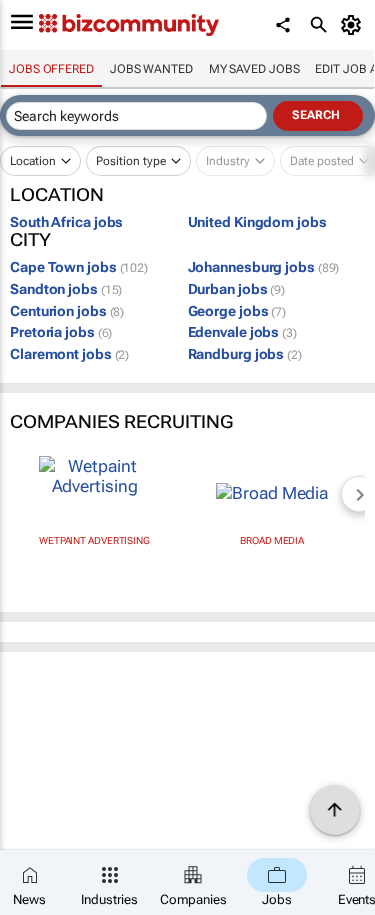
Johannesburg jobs (264, 267)
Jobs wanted (151, 69)
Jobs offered (51, 69)
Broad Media (272, 540)
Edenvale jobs (242, 332)
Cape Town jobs (79, 267)
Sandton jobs (66, 289)
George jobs (237, 311)
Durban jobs (237, 289)
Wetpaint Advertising (94, 540)
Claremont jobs (69, 354)
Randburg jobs (245, 354)
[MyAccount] (354, 25)
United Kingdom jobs (257, 222)
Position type (131, 161)
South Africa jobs (66, 222)
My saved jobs (254, 69)
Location (33, 161)
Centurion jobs (67, 311)
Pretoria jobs (61, 332)
